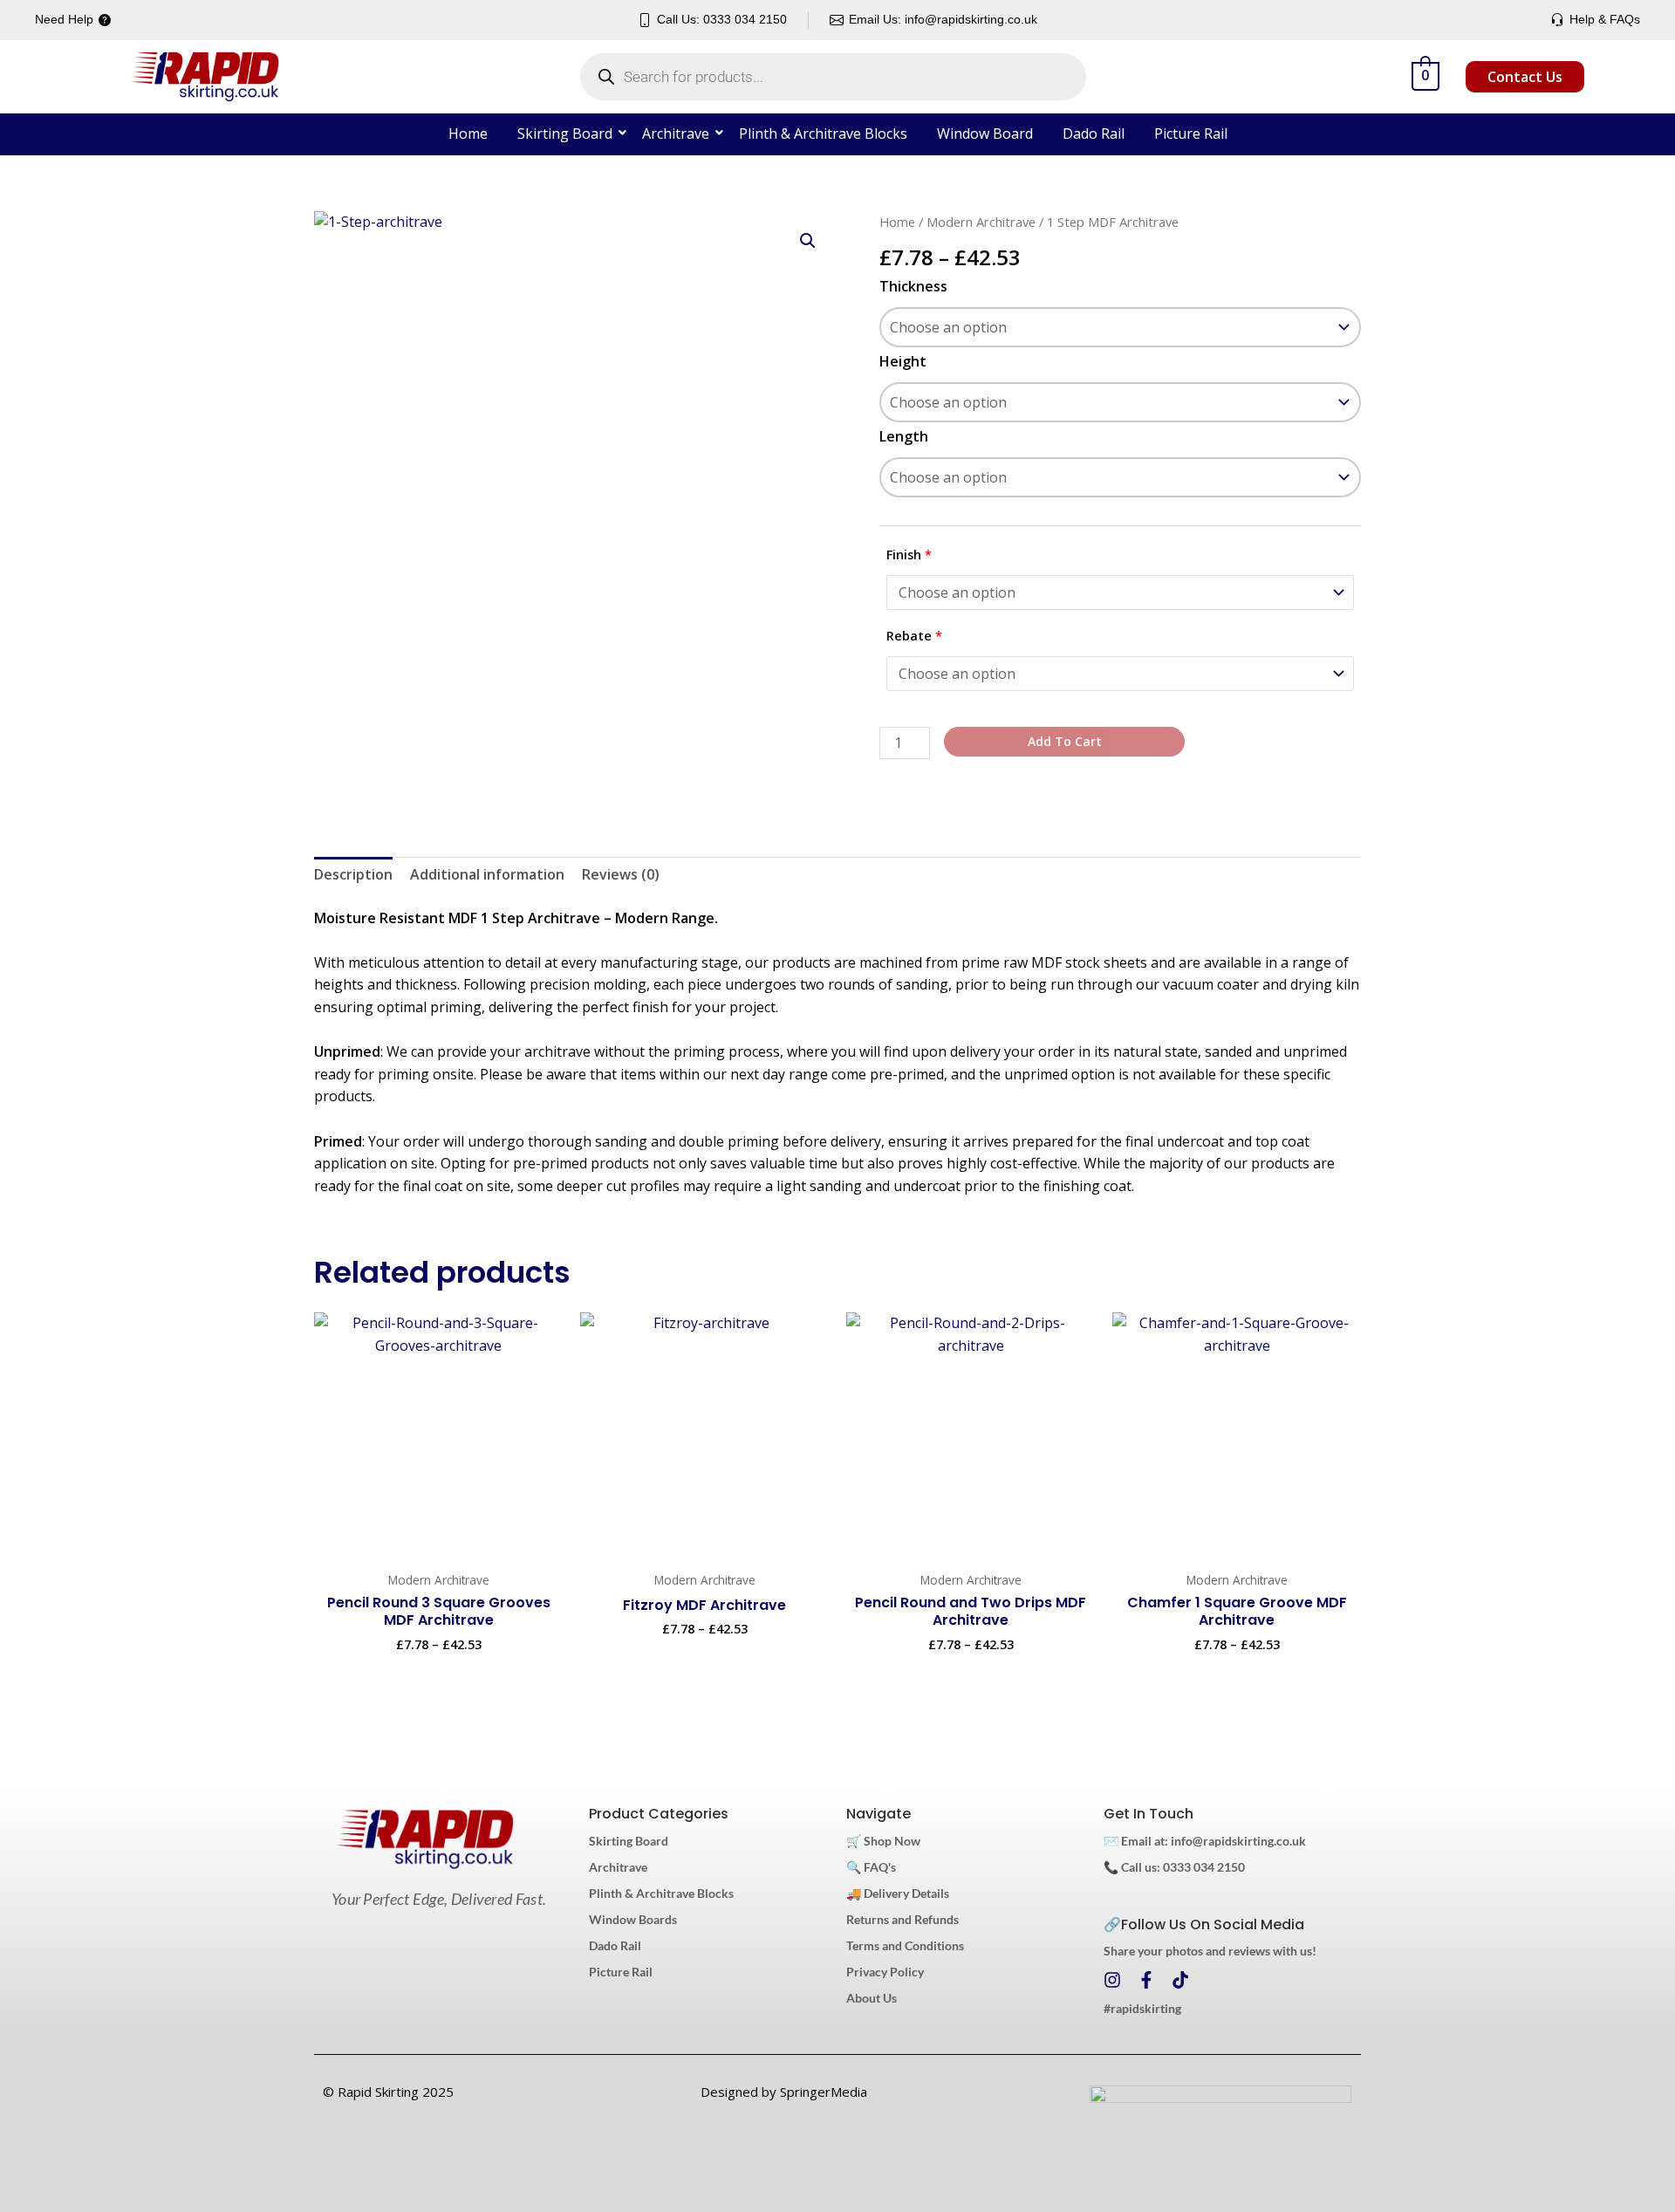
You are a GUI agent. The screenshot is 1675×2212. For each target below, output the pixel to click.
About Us (872, 1998)
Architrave (676, 134)
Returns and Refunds (902, 1919)
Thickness (913, 286)
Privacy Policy (885, 1972)
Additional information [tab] (487, 874)
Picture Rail (1191, 134)
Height (903, 361)
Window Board (985, 134)
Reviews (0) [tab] (621, 874)
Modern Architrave (981, 222)
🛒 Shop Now (883, 1841)
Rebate (914, 636)
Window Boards (633, 1919)
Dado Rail (1094, 134)
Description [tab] (353, 874)
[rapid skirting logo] (425, 1839)
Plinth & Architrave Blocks (823, 134)
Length (904, 436)
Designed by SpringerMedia (784, 2092)
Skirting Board (565, 134)
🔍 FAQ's (871, 1867)
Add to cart (1065, 741)
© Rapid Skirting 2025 (388, 2092)
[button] (808, 241)
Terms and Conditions (905, 1945)
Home (468, 134)
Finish (909, 555)
